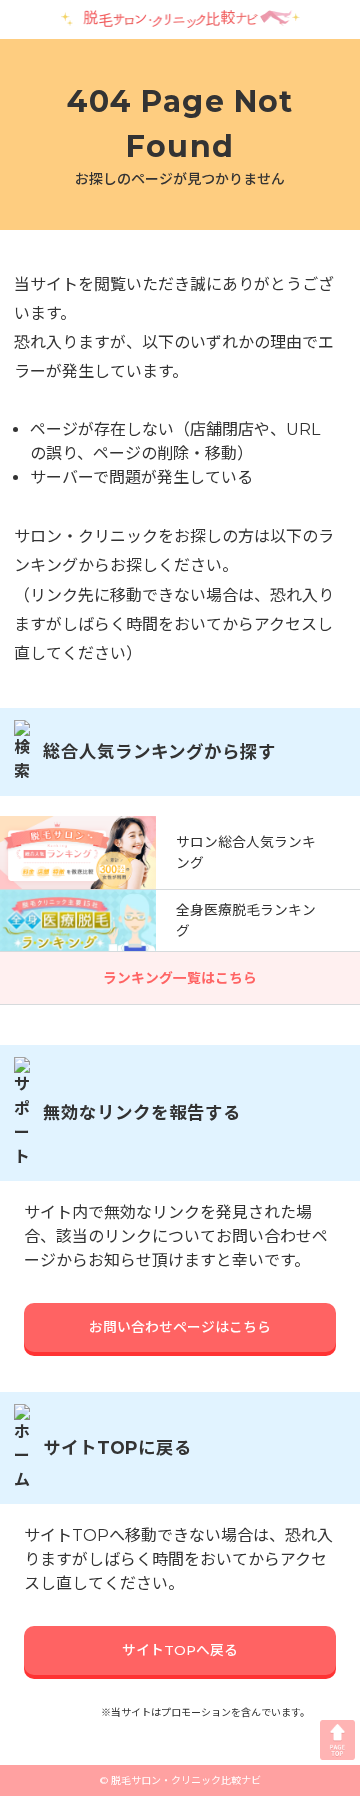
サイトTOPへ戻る (180, 1650)
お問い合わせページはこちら (180, 1327)
